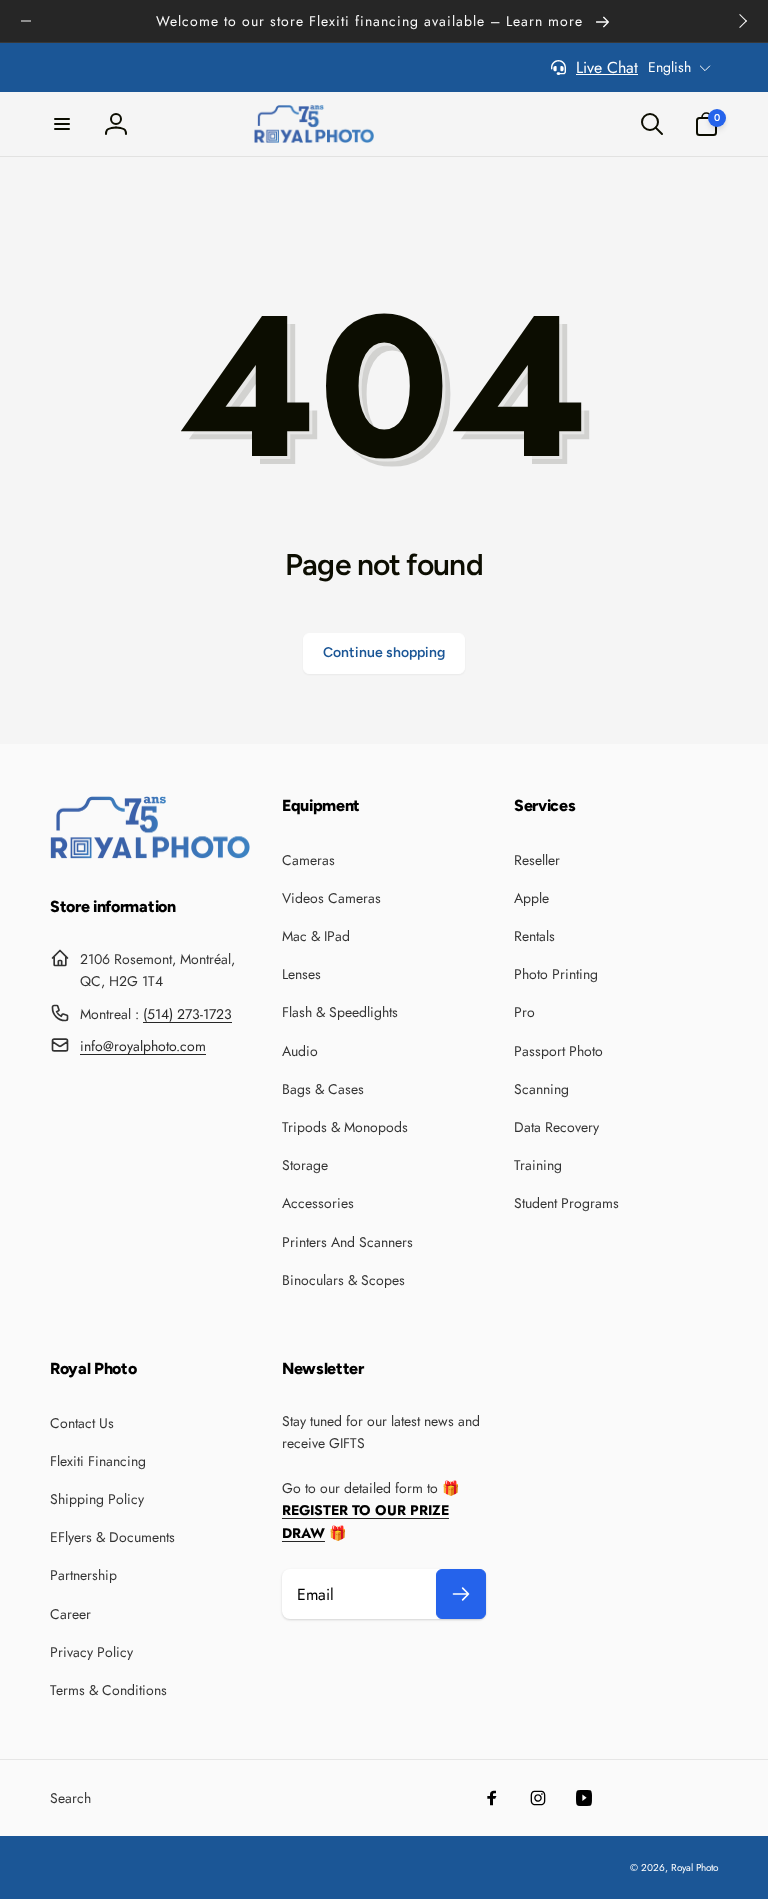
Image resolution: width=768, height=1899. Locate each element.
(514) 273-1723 (187, 1014)
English (669, 67)
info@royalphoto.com (143, 1046)
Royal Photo (694, 1867)
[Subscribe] (461, 1594)
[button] (62, 124)
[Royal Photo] (150, 853)
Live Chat (607, 67)
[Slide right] (742, 21)
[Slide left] (26, 21)
